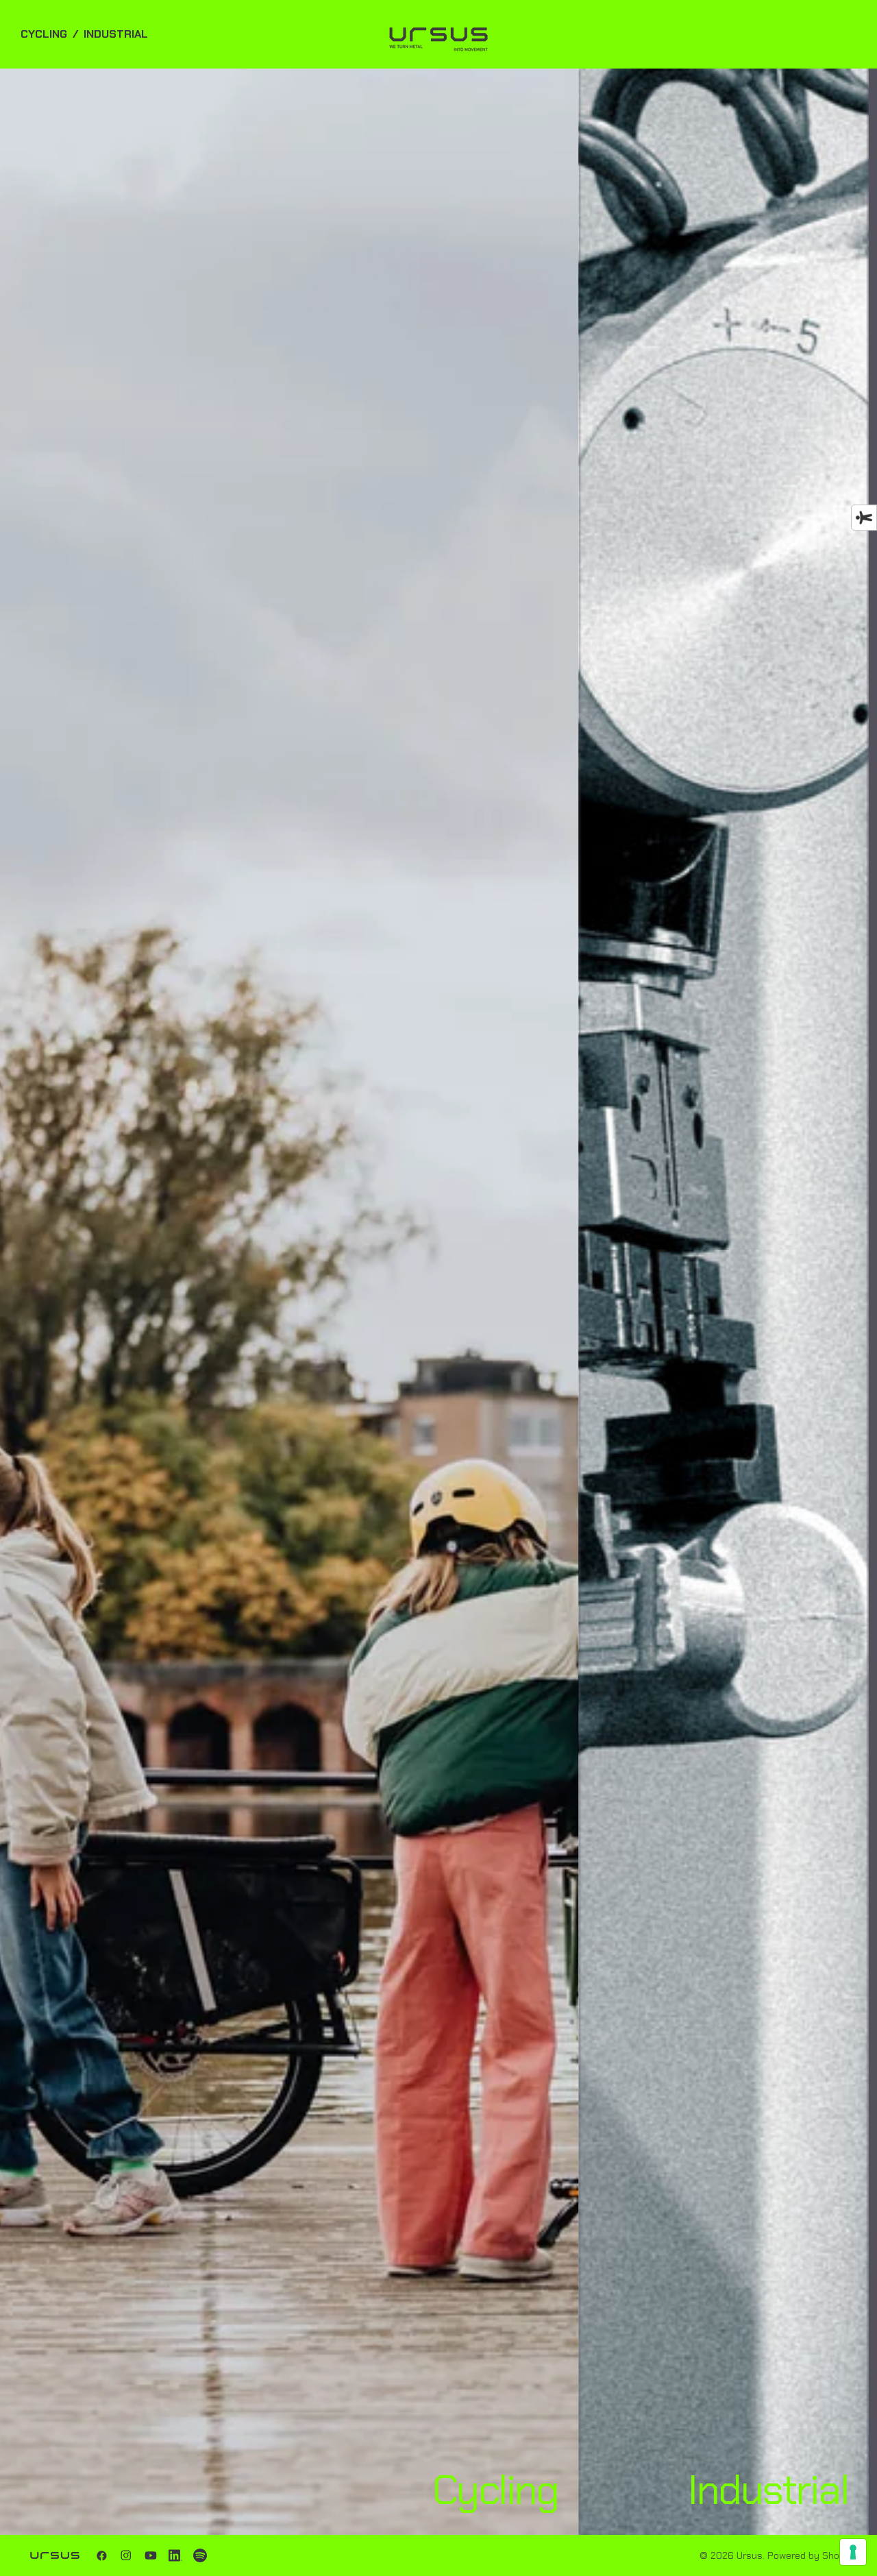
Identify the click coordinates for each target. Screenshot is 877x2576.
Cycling (44, 34)
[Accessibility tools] (864, 518)
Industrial (116, 34)
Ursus (750, 2555)
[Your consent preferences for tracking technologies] (853, 2552)
